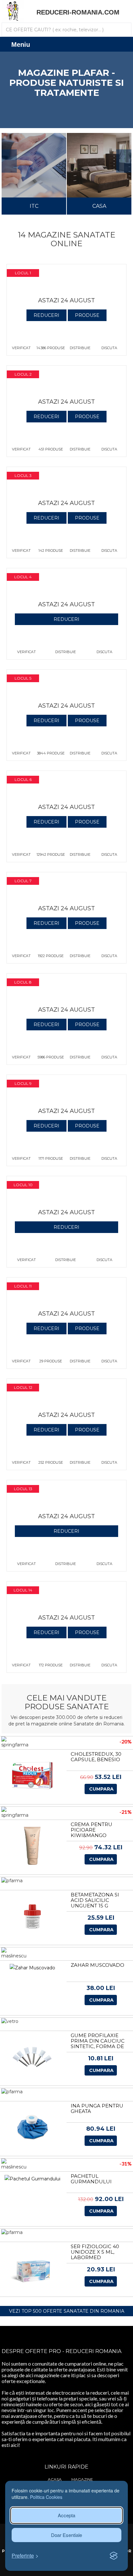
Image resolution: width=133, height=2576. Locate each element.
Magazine (82, 2479)
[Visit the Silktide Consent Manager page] (114, 2556)
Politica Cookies (46, 2497)
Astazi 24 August (66, 300)
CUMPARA (101, 1789)
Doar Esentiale (66, 2535)
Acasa (55, 2479)
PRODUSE (87, 315)
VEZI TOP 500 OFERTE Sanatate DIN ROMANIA (67, 2311)
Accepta (66, 2515)
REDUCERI (46, 315)
